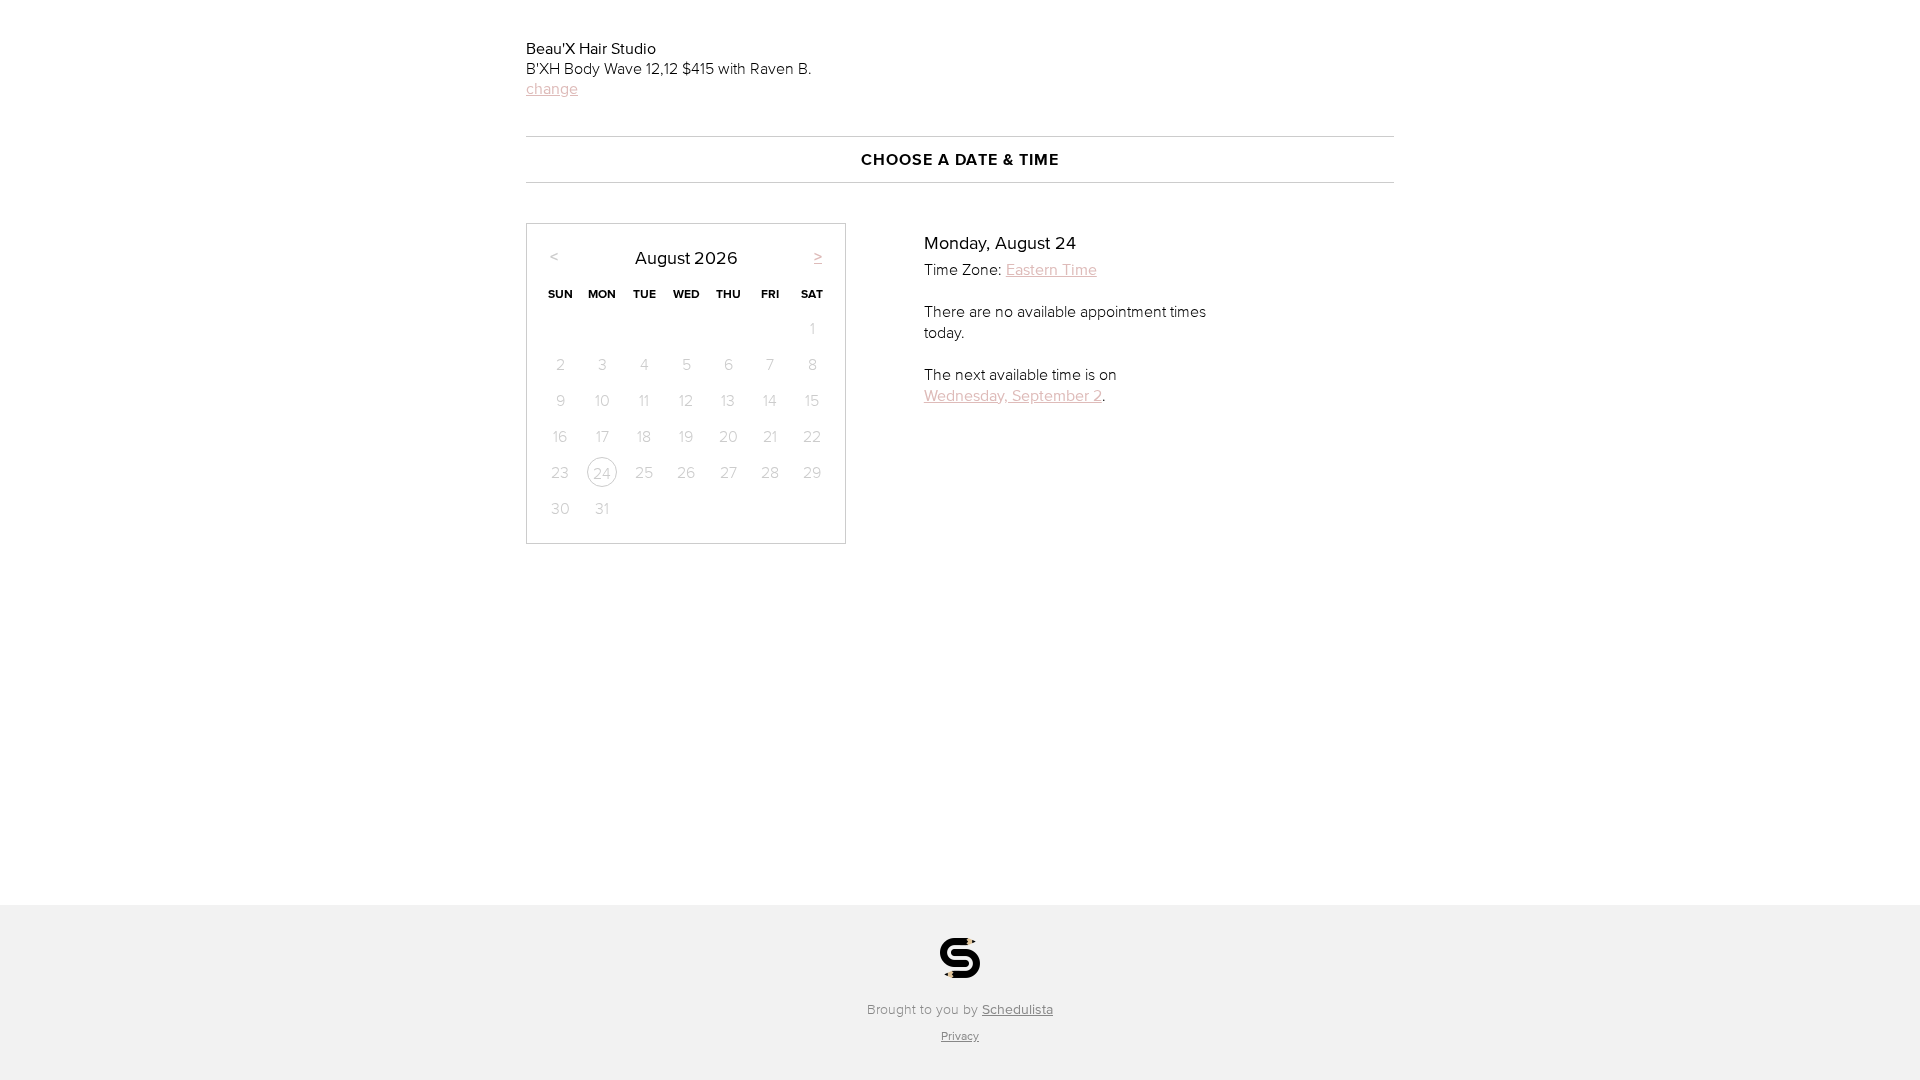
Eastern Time (1051, 269)
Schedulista (1017, 1009)
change (552, 88)
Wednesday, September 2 (1013, 395)
